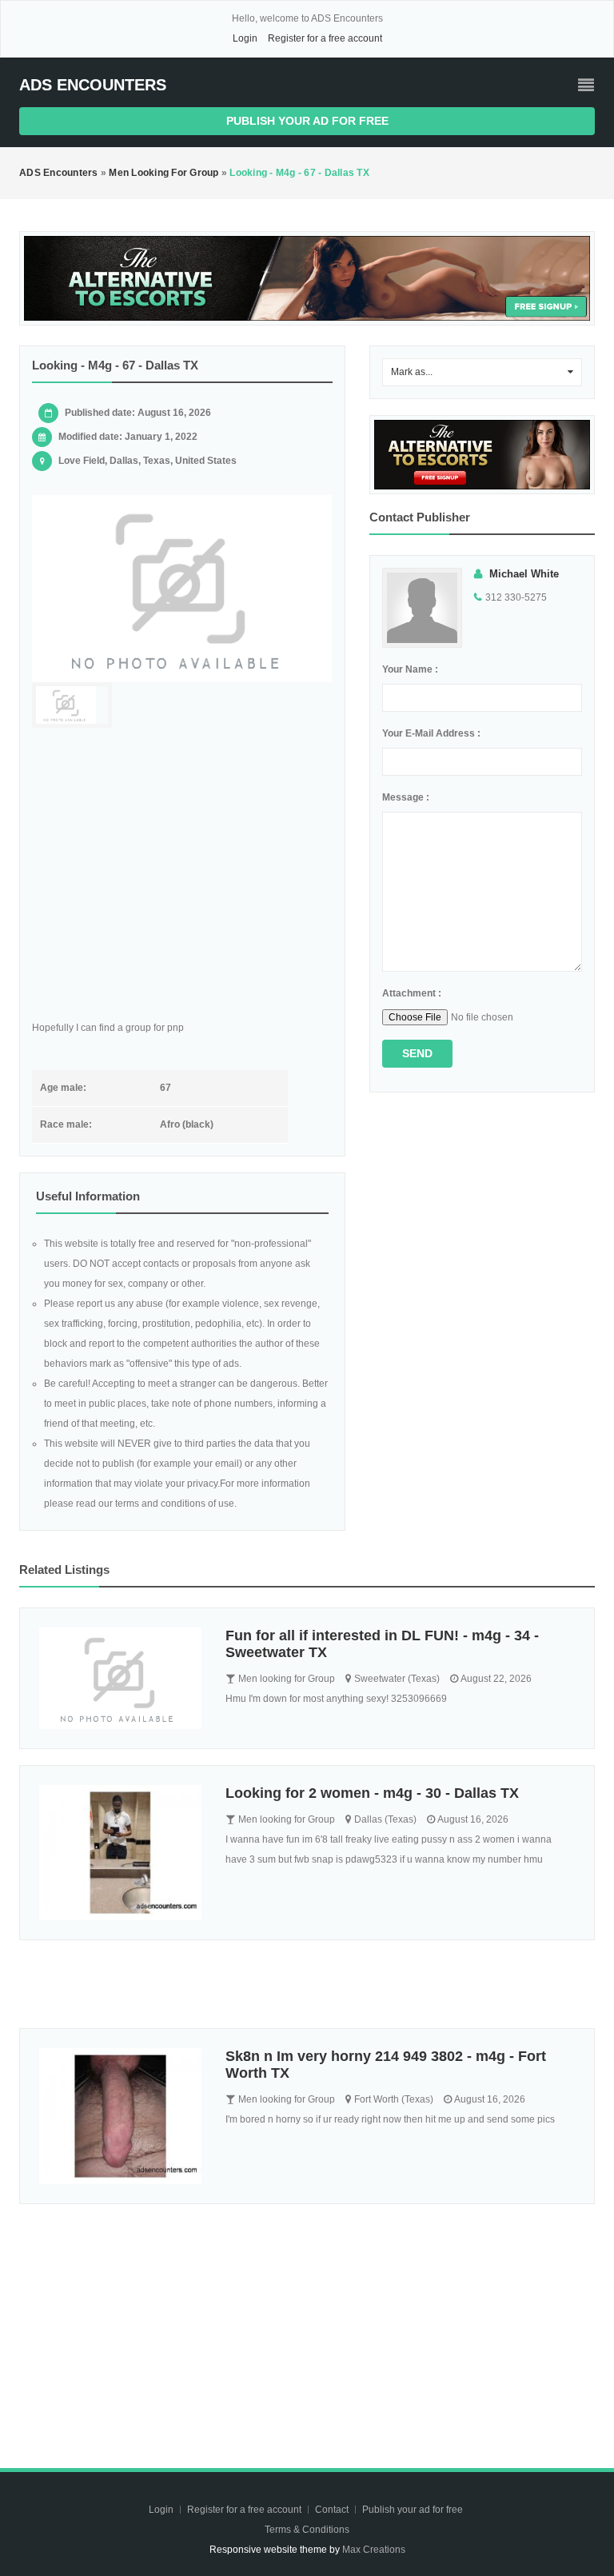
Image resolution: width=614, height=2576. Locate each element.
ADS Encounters (93, 85)
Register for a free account (325, 38)
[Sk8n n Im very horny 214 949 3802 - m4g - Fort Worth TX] (120, 2116)
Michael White (524, 574)
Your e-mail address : (431, 733)
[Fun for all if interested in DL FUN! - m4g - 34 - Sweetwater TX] (120, 1678)
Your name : (410, 669)
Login (245, 38)
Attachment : (412, 993)
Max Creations (374, 2550)
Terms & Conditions (307, 2530)
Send (417, 1053)
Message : (406, 797)
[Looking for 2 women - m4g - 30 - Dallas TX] (120, 1853)
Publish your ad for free (307, 121)
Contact (333, 2510)
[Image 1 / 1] (182, 589)
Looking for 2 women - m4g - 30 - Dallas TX (372, 1793)
